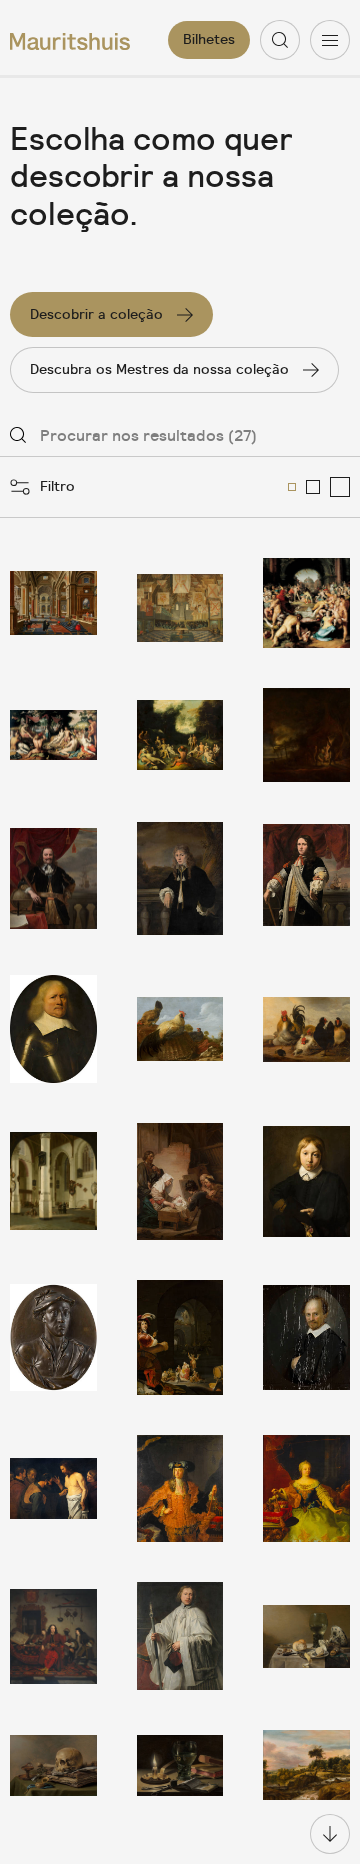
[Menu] (330, 40)
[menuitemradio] (292, 487)
